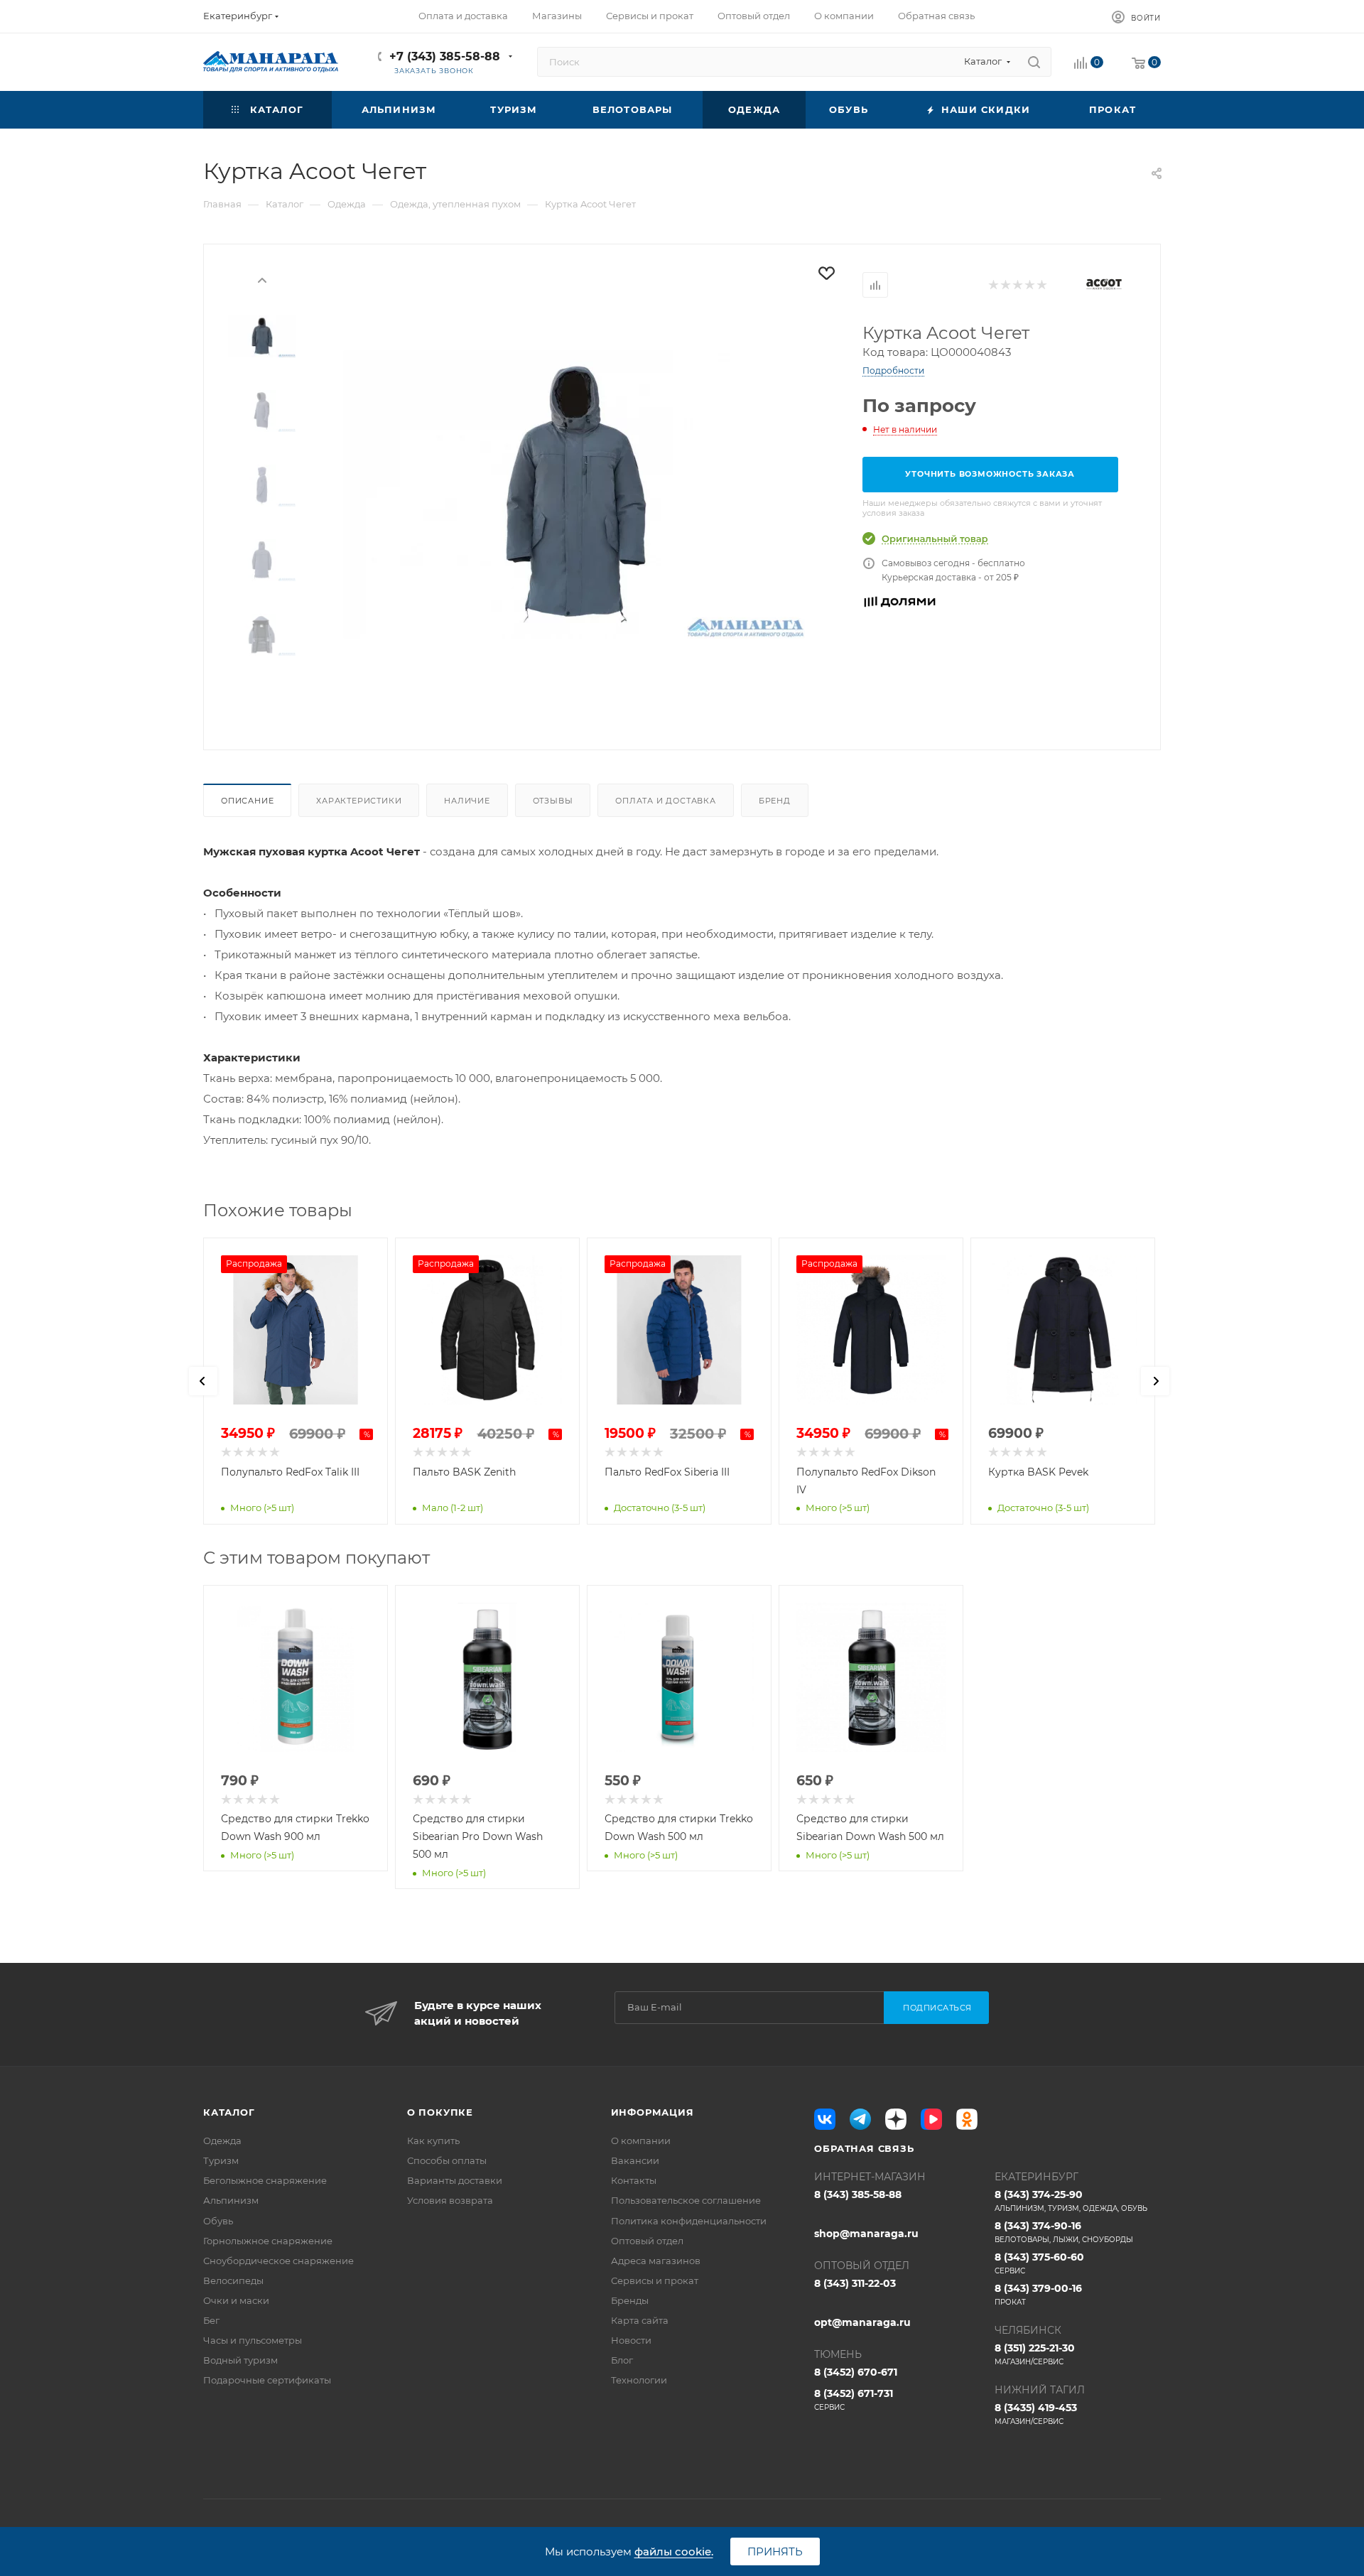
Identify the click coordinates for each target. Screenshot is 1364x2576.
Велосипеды (233, 2280)
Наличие (467, 801)
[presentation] (262, 279)
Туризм (221, 2160)
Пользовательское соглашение (686, 2200)
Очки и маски (236, 2300)
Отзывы (553, 801)
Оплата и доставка (666, 801)
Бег (211, 2320)
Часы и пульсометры (253, 2340)
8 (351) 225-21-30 (1035, 2354)
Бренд (775, 801)
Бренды (630, 2300)
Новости (631, 2340)
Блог (622, 2360)
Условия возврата (450, 2200)
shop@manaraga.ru (866, 2234)
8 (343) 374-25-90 (1071, 2201)
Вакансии (635, 2160)
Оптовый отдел (647, 2241)
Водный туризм (240, 2360)
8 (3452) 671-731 (854, 2399)
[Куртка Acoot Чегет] (574, 494)
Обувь (218, 2221)
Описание (247, 801)
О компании (641, 2141)
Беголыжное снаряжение (265, 2180)
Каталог (229, 2112)
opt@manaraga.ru (862, 2322)
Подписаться (937, 2008)
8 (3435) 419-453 (1036, 2414)
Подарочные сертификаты (267, 2380)
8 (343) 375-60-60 (1039, 2263)
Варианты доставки (455, 2180)
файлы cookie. (674, 2551)
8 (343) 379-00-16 (1038, 2294)
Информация (653, 2112)
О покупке (440, 2112)
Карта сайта (640, 2320)
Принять (775, 2551)
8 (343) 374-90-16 (1064, 2232)
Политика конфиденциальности (689, 2221)
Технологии (639, 2380)
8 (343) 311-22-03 (855, 2283)
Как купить (433, 2141)
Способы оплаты (447, 2160)
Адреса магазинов (656, 2261)
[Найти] (1034, 62)
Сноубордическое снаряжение (278, 2261)
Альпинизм (231, 2200)
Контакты (634, 2180)
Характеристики (359, 801)
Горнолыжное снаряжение (268, 2241)
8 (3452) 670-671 (856, 2372)
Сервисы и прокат (655, 2280)
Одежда (222, 2141)
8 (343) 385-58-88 (858, 2195)
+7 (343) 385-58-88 (445, 56)
